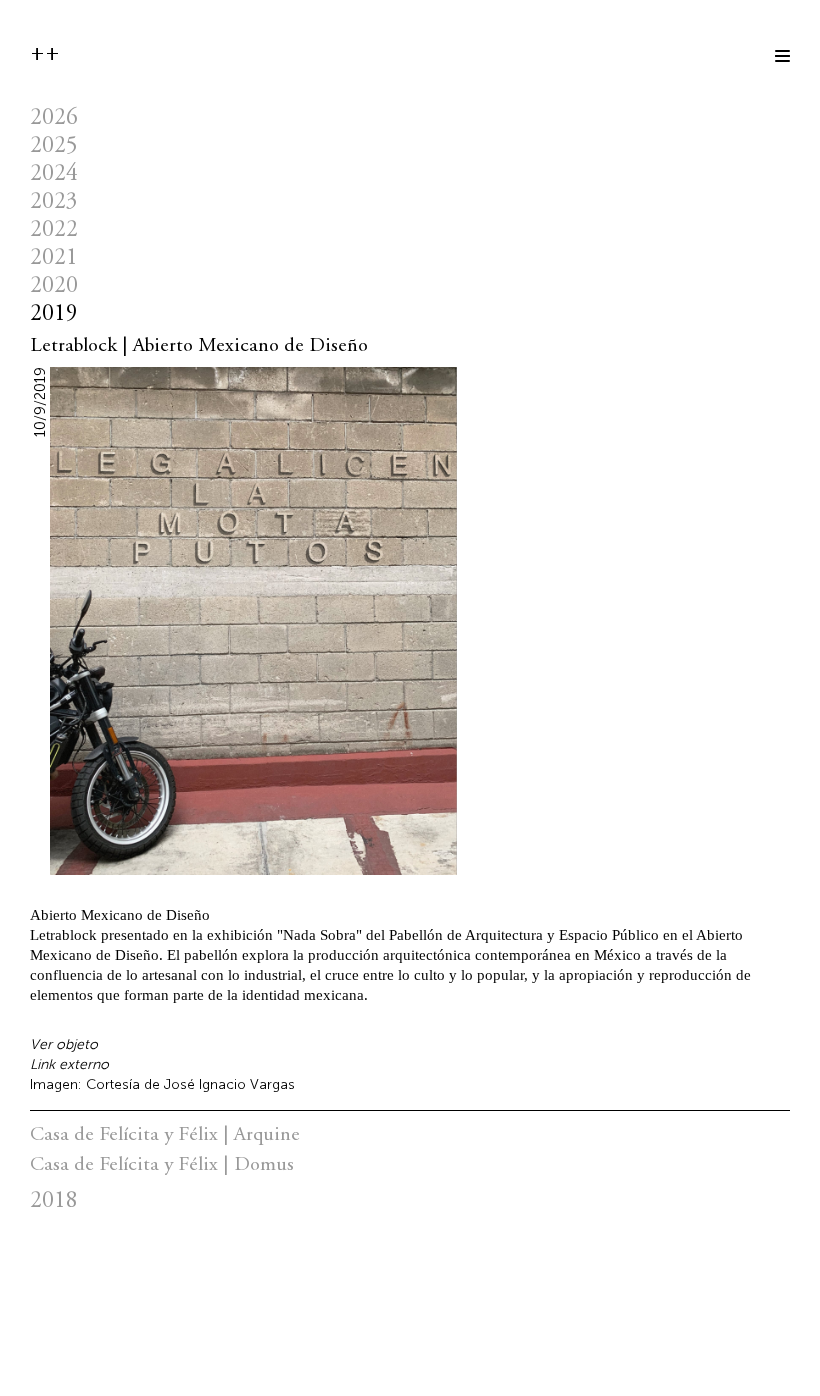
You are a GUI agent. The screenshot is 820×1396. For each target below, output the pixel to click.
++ (45, 53)
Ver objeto (64, 1044)
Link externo (69, 1064)
